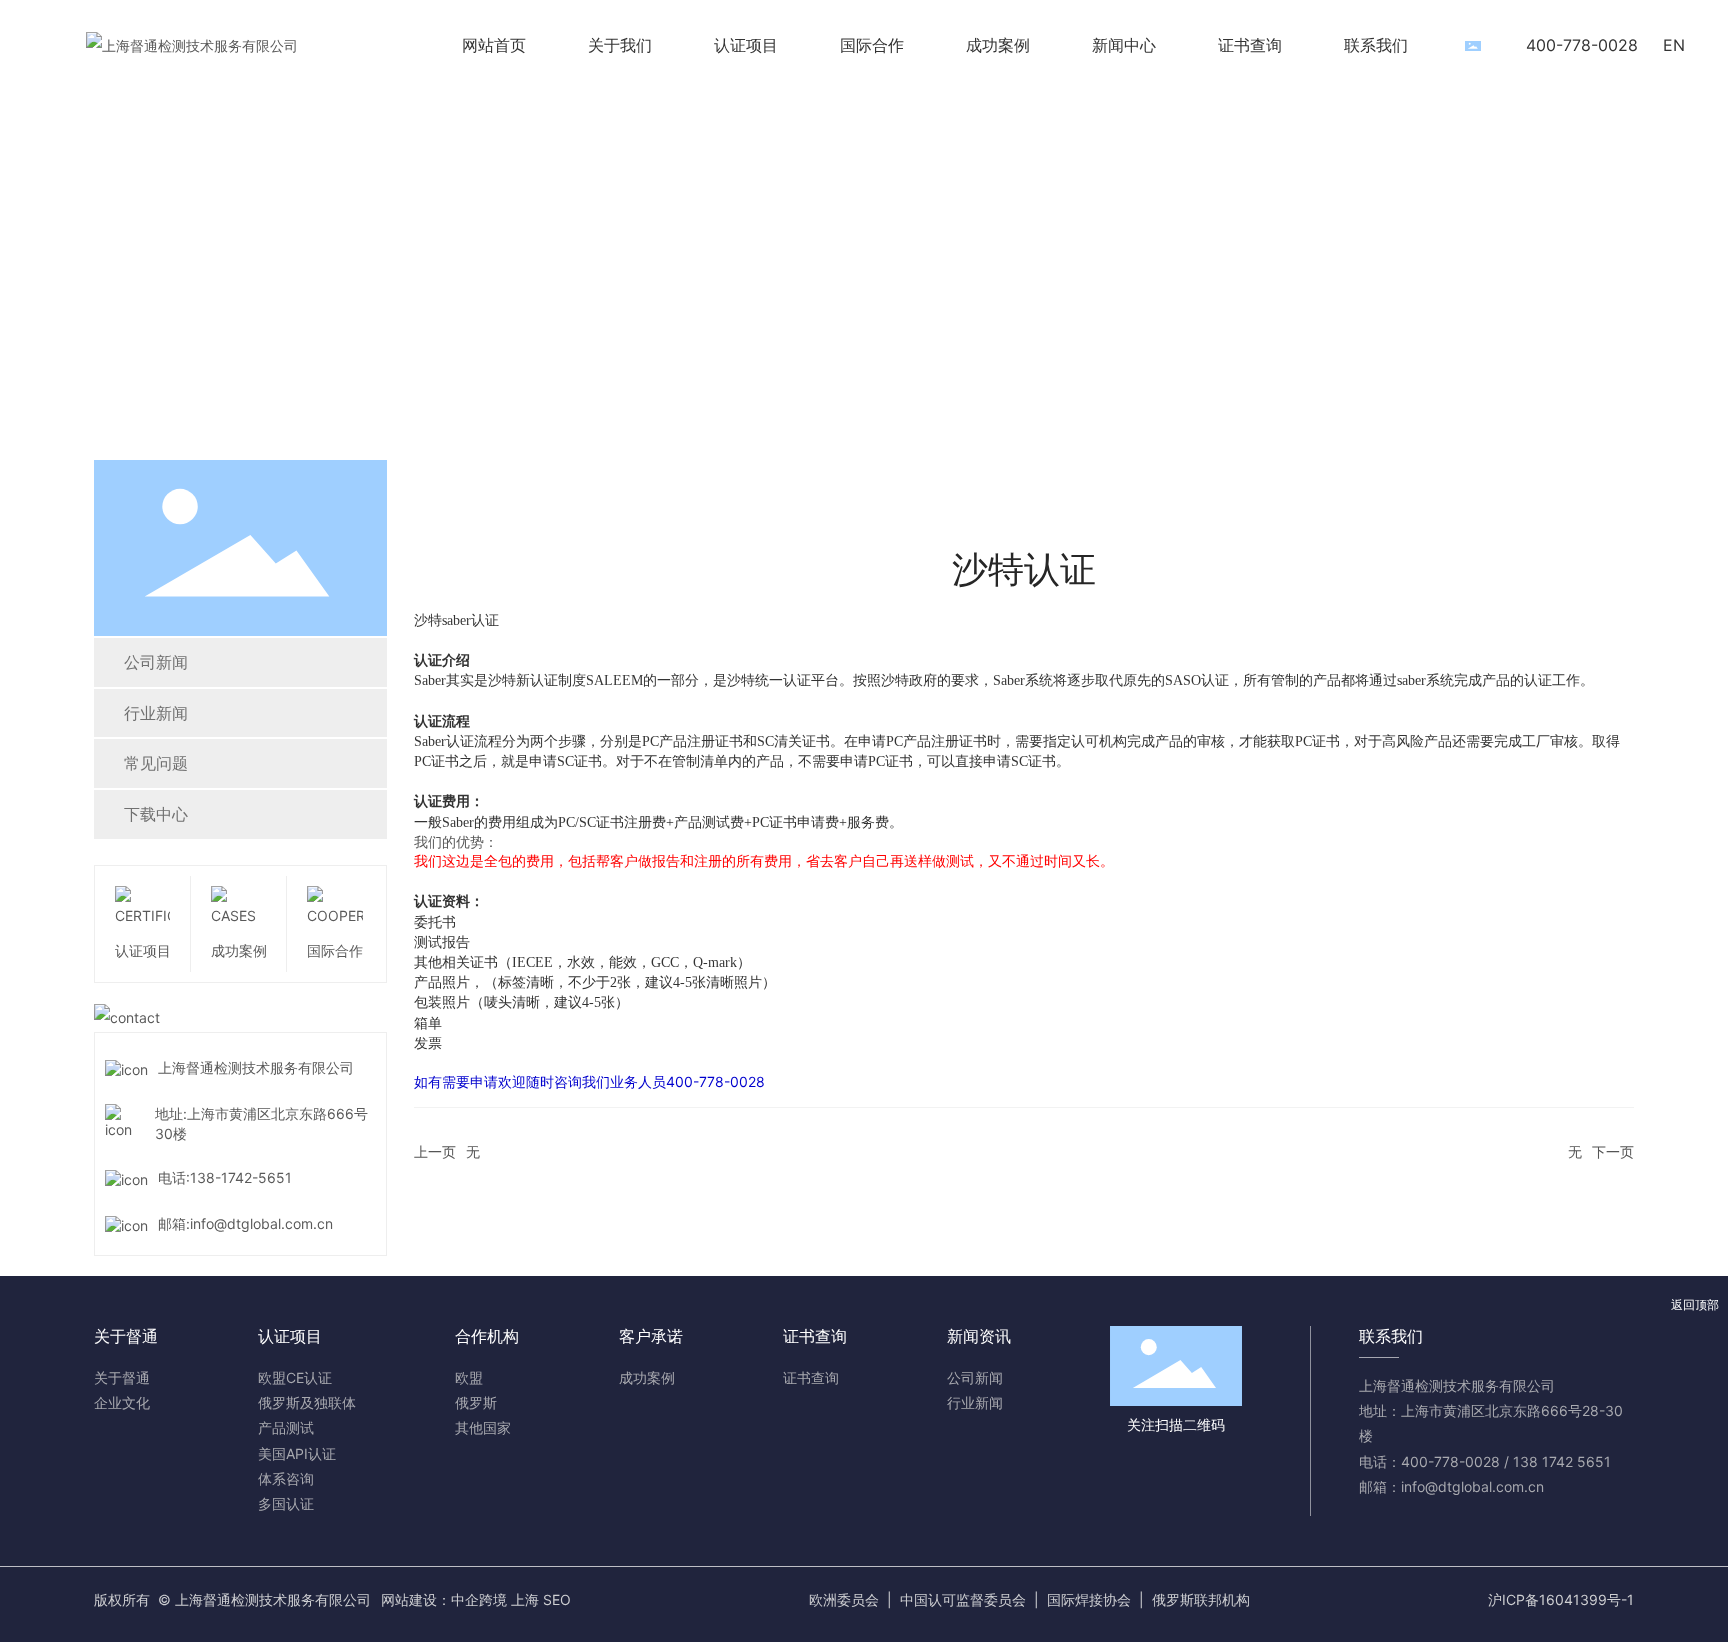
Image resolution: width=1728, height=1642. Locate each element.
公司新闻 (156, 662)
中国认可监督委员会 (963, 1599)
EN (1674, 45)
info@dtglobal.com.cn (261, 1223)
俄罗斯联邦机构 (1201, 1599)
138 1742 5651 (1562, 1461)
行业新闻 (156, 713)
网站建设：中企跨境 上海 (460, 1599)
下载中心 (156, 814)
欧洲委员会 (844, 1599)
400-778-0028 (1582, 45)
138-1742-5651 (241, 1177)
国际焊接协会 (1089, 1599)
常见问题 (156, 763)
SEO (557, 1599)
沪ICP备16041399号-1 (1561, 1599)
